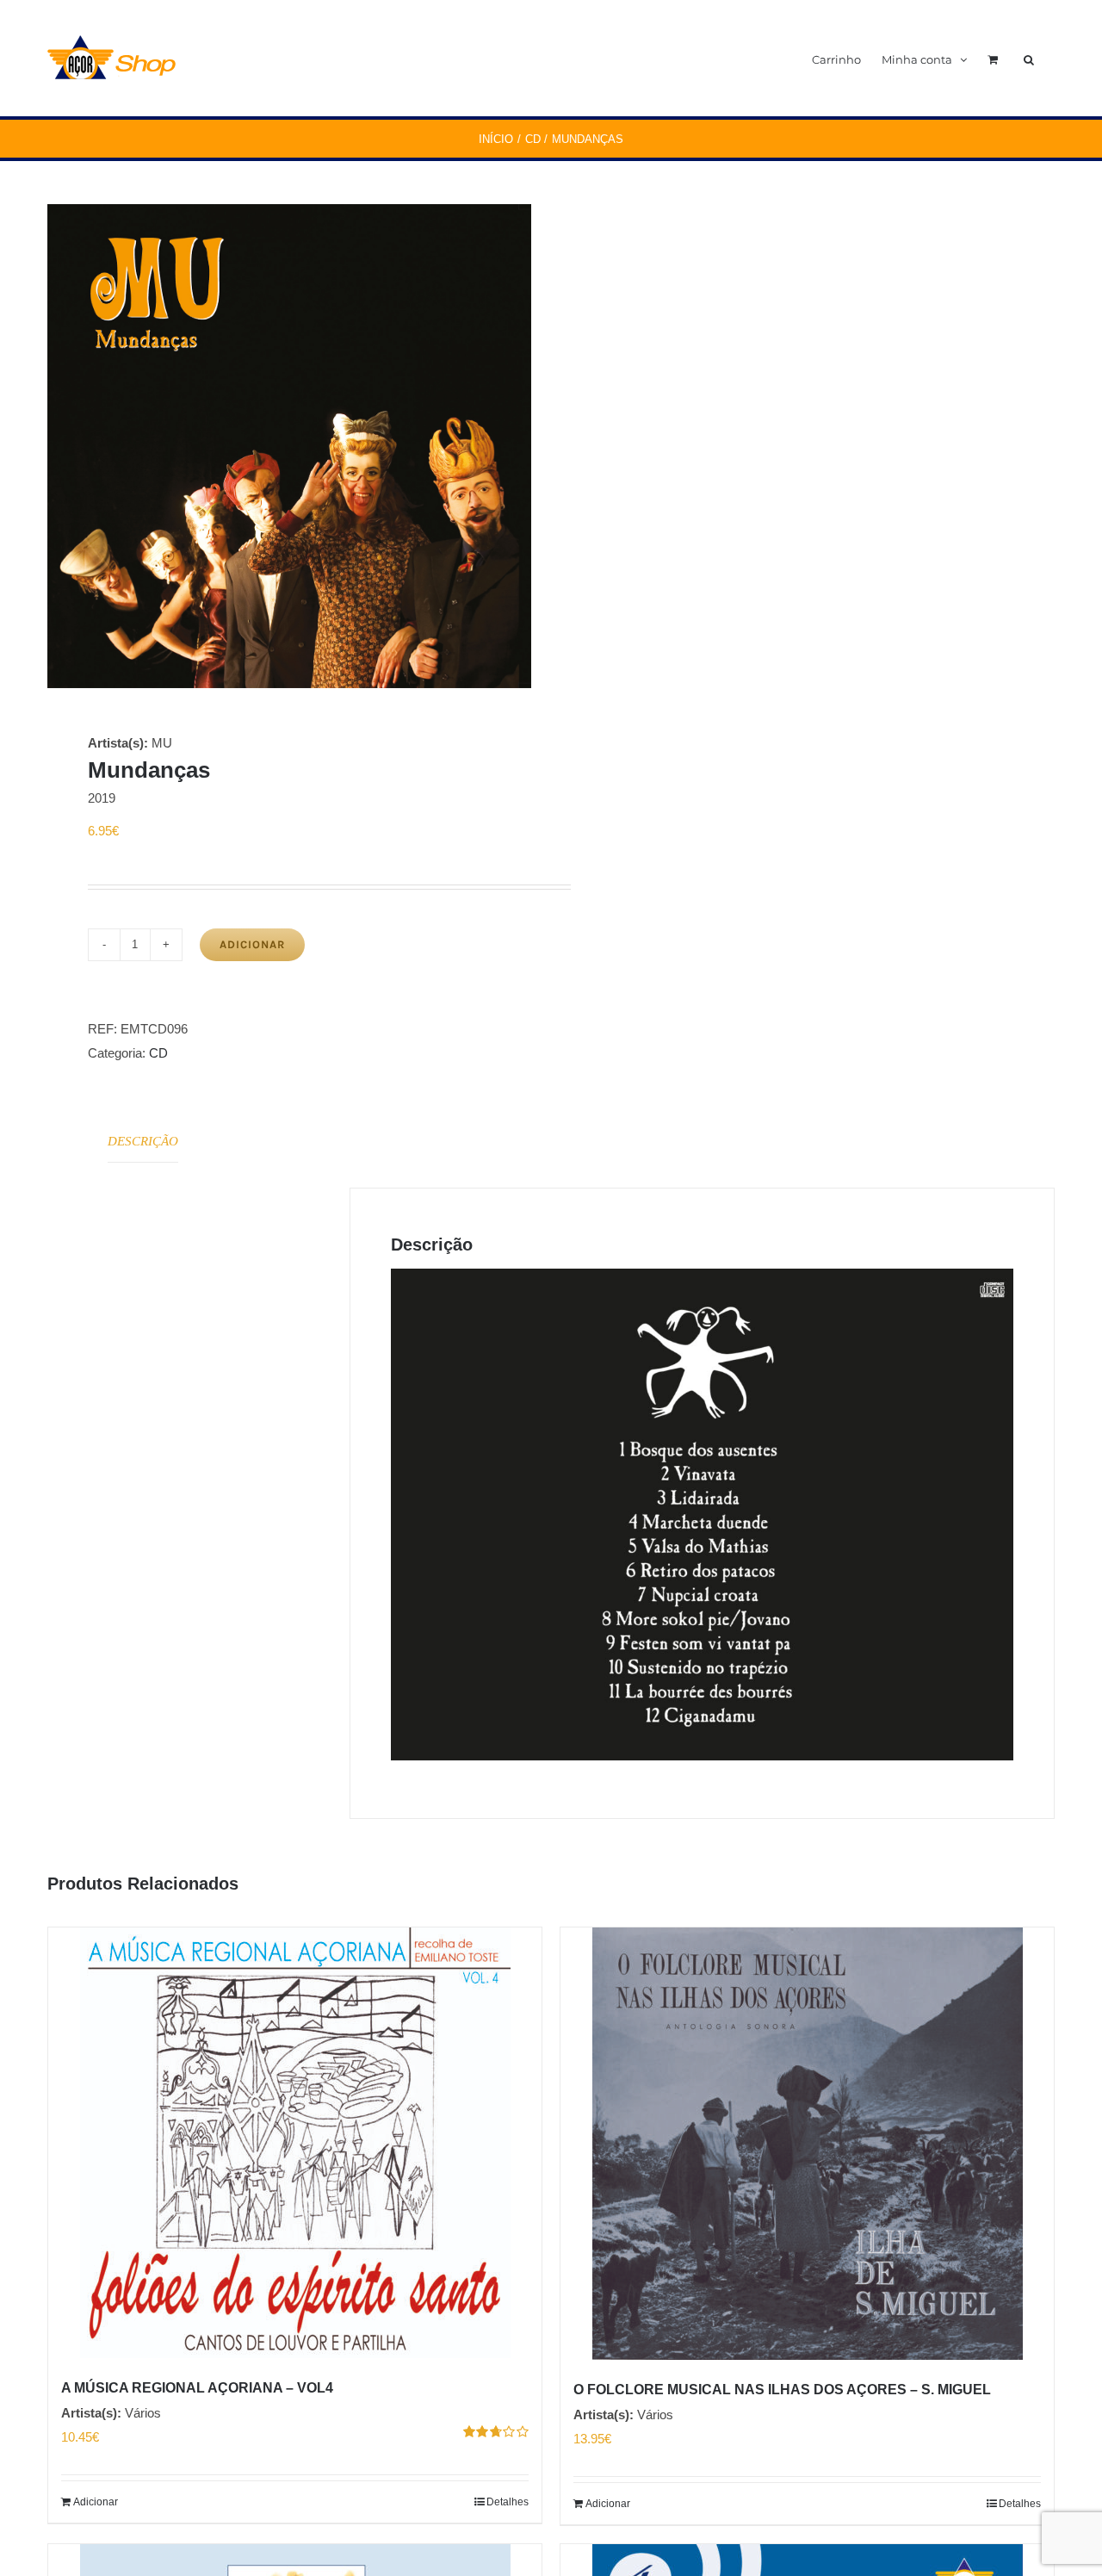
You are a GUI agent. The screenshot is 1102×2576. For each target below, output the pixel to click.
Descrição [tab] (143, 1141)
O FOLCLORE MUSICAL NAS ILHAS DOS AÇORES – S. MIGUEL (782, 2390)
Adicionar (252, 944)
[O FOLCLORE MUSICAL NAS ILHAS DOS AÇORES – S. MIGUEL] (807, 2144)
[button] (1029, 58)
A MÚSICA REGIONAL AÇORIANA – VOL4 (197, 2388)
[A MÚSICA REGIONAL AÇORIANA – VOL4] (295, 2143)
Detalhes (508, 2502)
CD (158, 1053)
